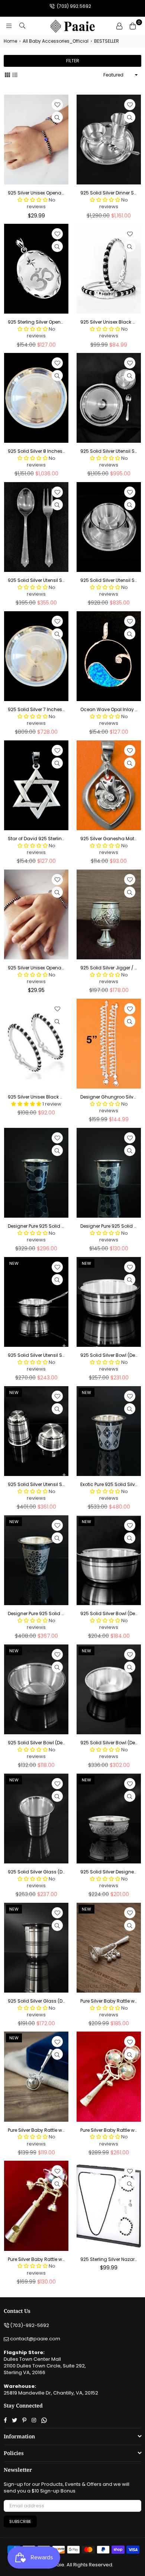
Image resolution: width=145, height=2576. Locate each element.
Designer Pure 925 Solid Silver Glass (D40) (36, 1226)
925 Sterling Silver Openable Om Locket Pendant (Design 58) (36, 322)
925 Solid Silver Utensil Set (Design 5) (36, 1485)
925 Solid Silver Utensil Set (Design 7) (109, 451)
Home (10, 41)
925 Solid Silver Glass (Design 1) (36, 2001)
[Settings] (119, 26)
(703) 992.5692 (73, 6)
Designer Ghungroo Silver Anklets (109, 1097)
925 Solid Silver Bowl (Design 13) (109, 1743)
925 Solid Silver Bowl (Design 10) (109, 1614)
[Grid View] (7, 75)
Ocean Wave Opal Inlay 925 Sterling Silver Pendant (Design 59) (109, 710)
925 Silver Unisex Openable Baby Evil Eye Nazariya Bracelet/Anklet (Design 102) (36, 193)
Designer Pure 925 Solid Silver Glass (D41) (109, 1226)
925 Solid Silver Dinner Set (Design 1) (109, 193)
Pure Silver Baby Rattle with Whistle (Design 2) (109, 2130)
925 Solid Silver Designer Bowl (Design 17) (109, 1872)
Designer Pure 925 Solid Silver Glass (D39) (36, 1614)
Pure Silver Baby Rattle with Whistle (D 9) (36, 2130)
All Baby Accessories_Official (56, 41)
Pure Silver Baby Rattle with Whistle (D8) (109, 2001)
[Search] (22, 26)
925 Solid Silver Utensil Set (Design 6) (36, 580)
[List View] (15, 75)
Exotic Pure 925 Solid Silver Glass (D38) (109, 1485)
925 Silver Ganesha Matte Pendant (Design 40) (109, 839)
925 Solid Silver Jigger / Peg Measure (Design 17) (109, 968)
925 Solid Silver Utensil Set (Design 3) (109, 580)
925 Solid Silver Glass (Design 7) (36, 1872)
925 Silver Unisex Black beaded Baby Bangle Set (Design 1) (36, 1097)
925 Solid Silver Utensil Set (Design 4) (36, 1355)
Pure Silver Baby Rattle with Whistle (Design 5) (36, 2259)
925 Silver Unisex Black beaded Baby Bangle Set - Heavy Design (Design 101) (109, 322)
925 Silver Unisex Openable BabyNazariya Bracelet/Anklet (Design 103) (36, 968)
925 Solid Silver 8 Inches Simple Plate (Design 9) (36, 451)
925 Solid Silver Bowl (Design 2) (109, 1355)
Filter (73, 61)
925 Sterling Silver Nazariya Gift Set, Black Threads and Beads (109, 2259)
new (14, 1263)
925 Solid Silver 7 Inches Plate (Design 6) (36, 710)
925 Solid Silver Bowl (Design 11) (36, 1743)
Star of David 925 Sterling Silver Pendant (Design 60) (36, 839)
